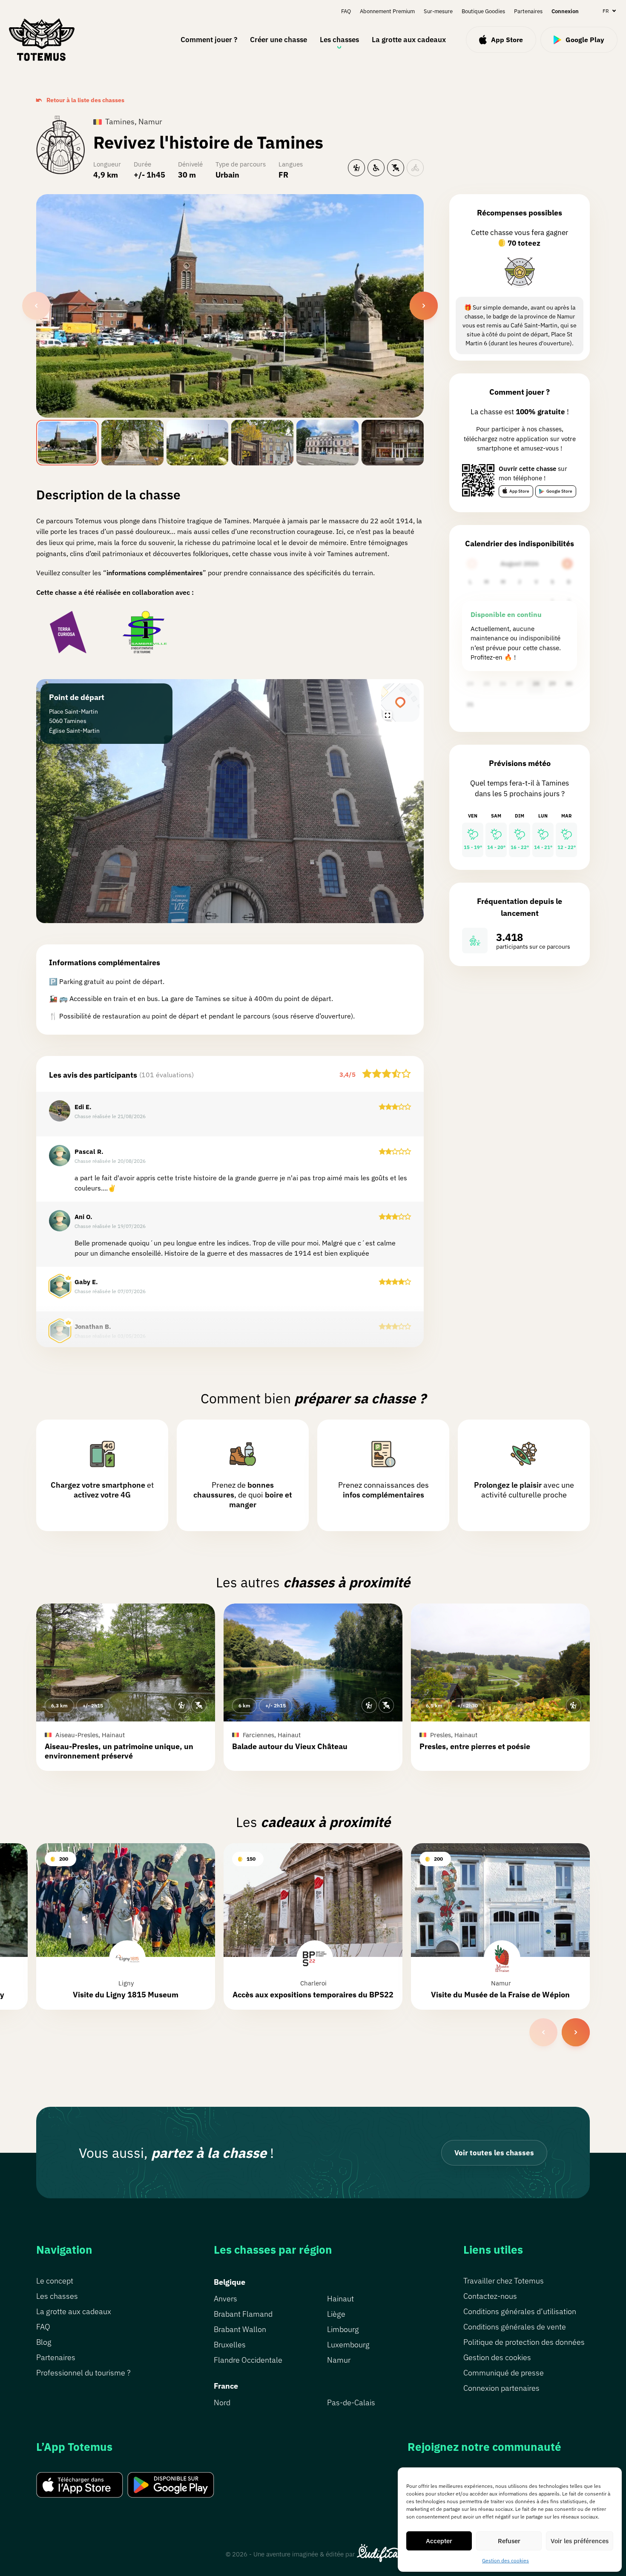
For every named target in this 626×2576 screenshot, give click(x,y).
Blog (44, 2342)
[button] (126, 1687)
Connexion (565, 11)
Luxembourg (348, 2345)
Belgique (230, 2282)
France (226, 2386)
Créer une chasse (279, 40)
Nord (222, 2402)
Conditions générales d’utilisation (520, 2311)
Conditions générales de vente (515, 2327)
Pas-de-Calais (351, 2402)
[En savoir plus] (520, 272)
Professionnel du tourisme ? (83, 2373)
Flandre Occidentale (248, 2360)
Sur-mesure (438, 11)
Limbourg (343, 2329)
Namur (339, 2360)
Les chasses (339, 40)
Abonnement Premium (387, 11)
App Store (519, 491)
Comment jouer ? (209, 40)
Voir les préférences (580, 2541)
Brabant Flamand (243, 2314)
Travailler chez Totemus (504, 2281)
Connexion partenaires (501, 2388)
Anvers (225, 2299)
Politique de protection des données (524, 2342)
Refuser (509, 2541)
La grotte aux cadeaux (409, 40)
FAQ (346, 11)
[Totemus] (42, 40)
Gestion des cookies (505, 2560)
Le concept (55, 2281)
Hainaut (340, 2299)
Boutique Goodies (483, 11)
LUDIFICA (379, 2553)
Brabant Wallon (240, 2329)
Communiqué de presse (504, 2373)
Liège (336, 2314)
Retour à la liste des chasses (85, 100)
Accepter (439, 2541)
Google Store (559, 491)
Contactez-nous (490, 2296)
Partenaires (528, 11)
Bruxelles (230, 2345)
